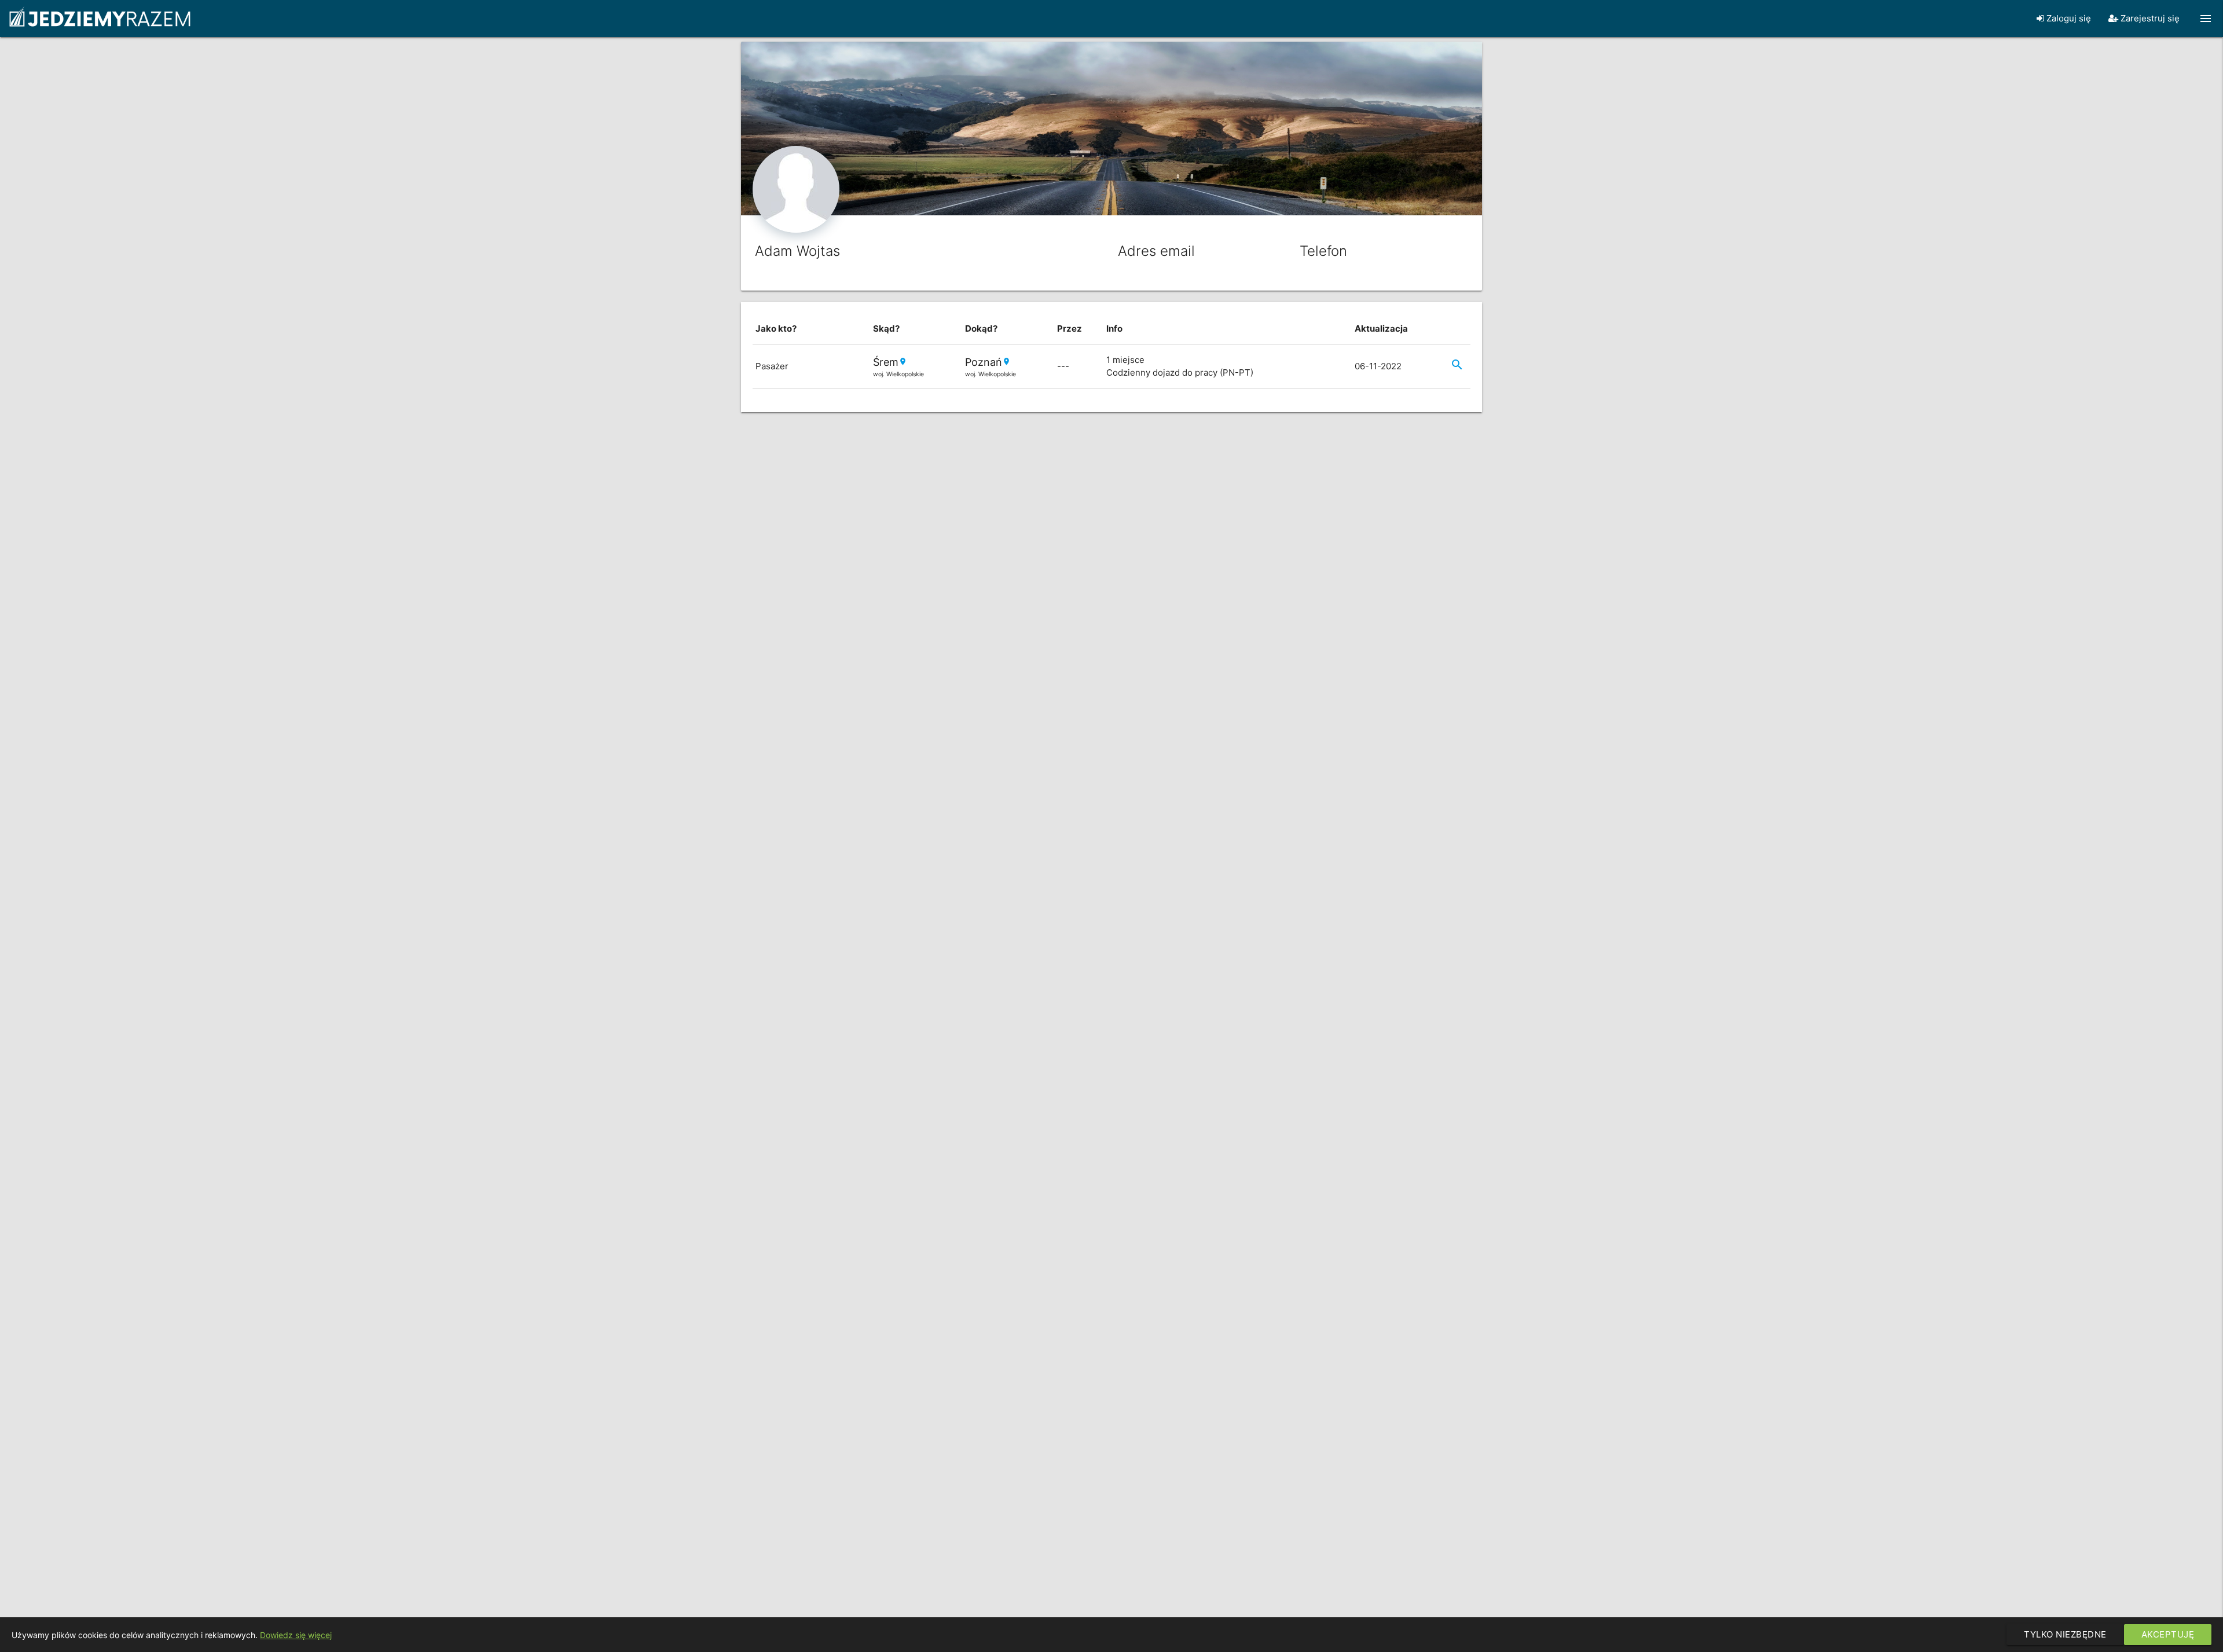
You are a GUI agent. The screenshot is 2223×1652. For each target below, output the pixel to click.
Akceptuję (2168, 1634)
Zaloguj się (2068, 18)
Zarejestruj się (2149, 18)
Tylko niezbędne (2065, 1634)
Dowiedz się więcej (296, 1635)
